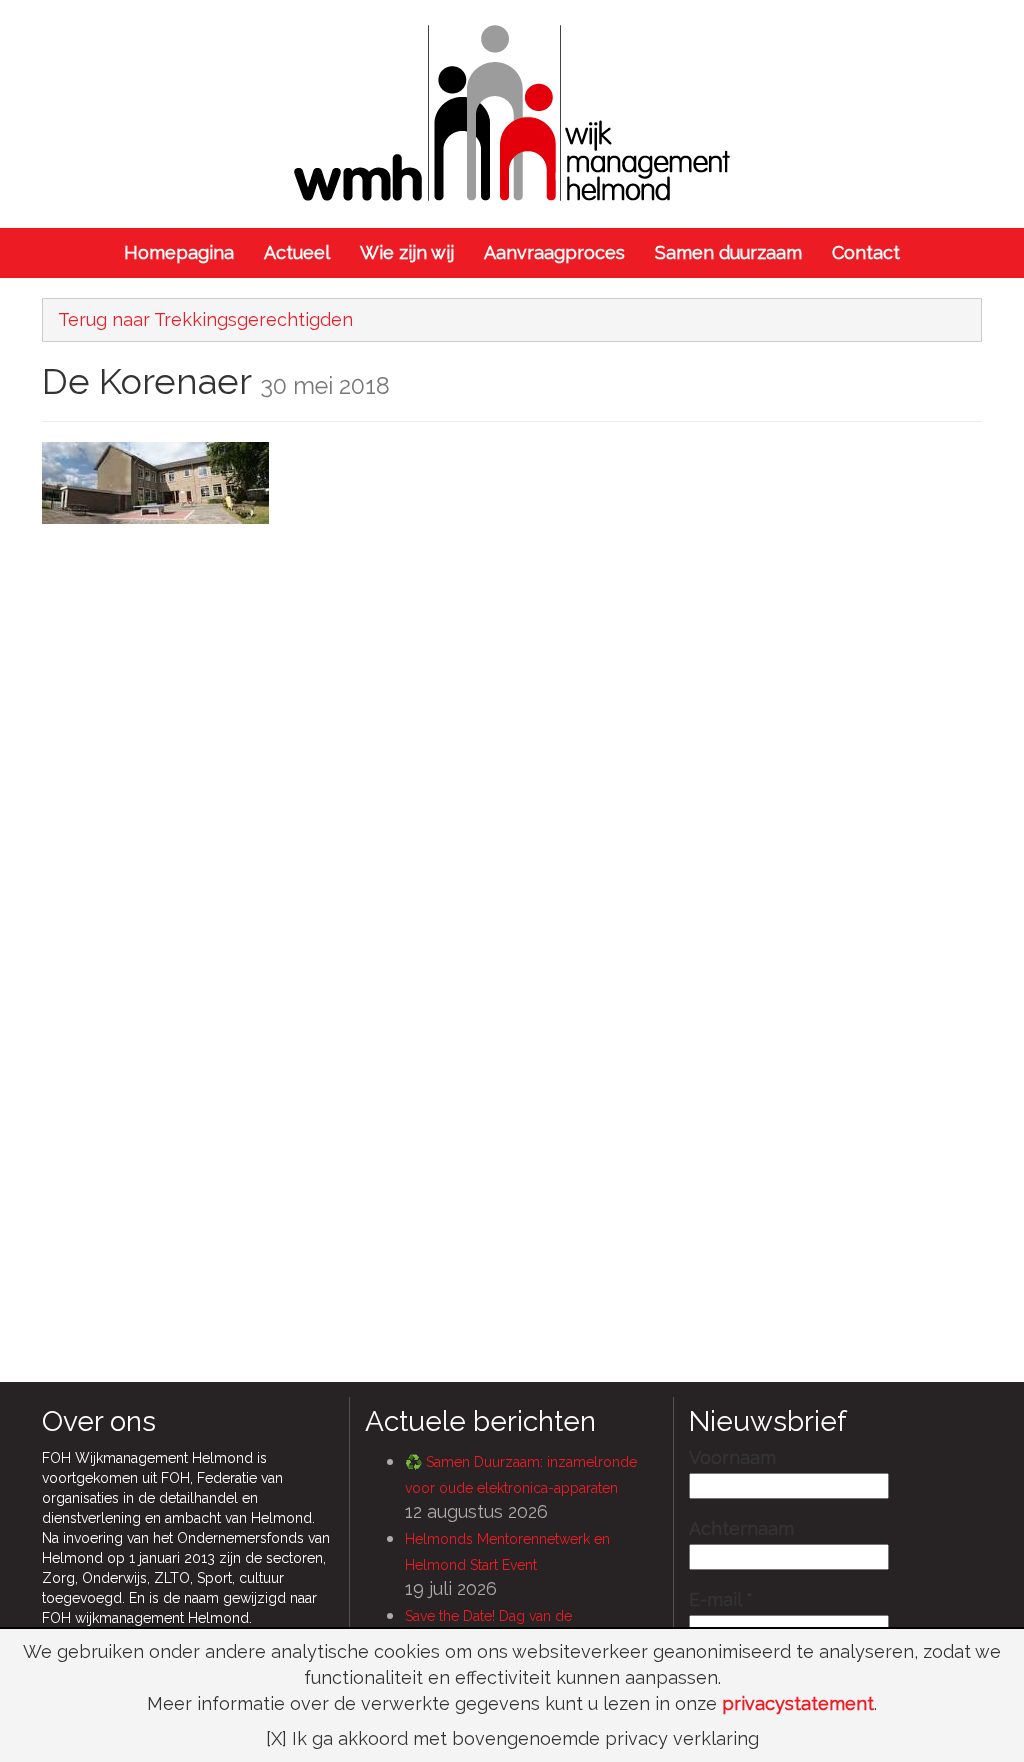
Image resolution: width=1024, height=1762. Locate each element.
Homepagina (179, 252)
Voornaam (732, 1458)
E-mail (721, 1600)
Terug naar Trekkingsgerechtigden (205, 319)
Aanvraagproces (554, 252)
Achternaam (741, 1529)
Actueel (297, 252)
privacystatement (798, 1703)
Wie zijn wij (407, 252)
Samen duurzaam (728, 252)
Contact (866, 252)
